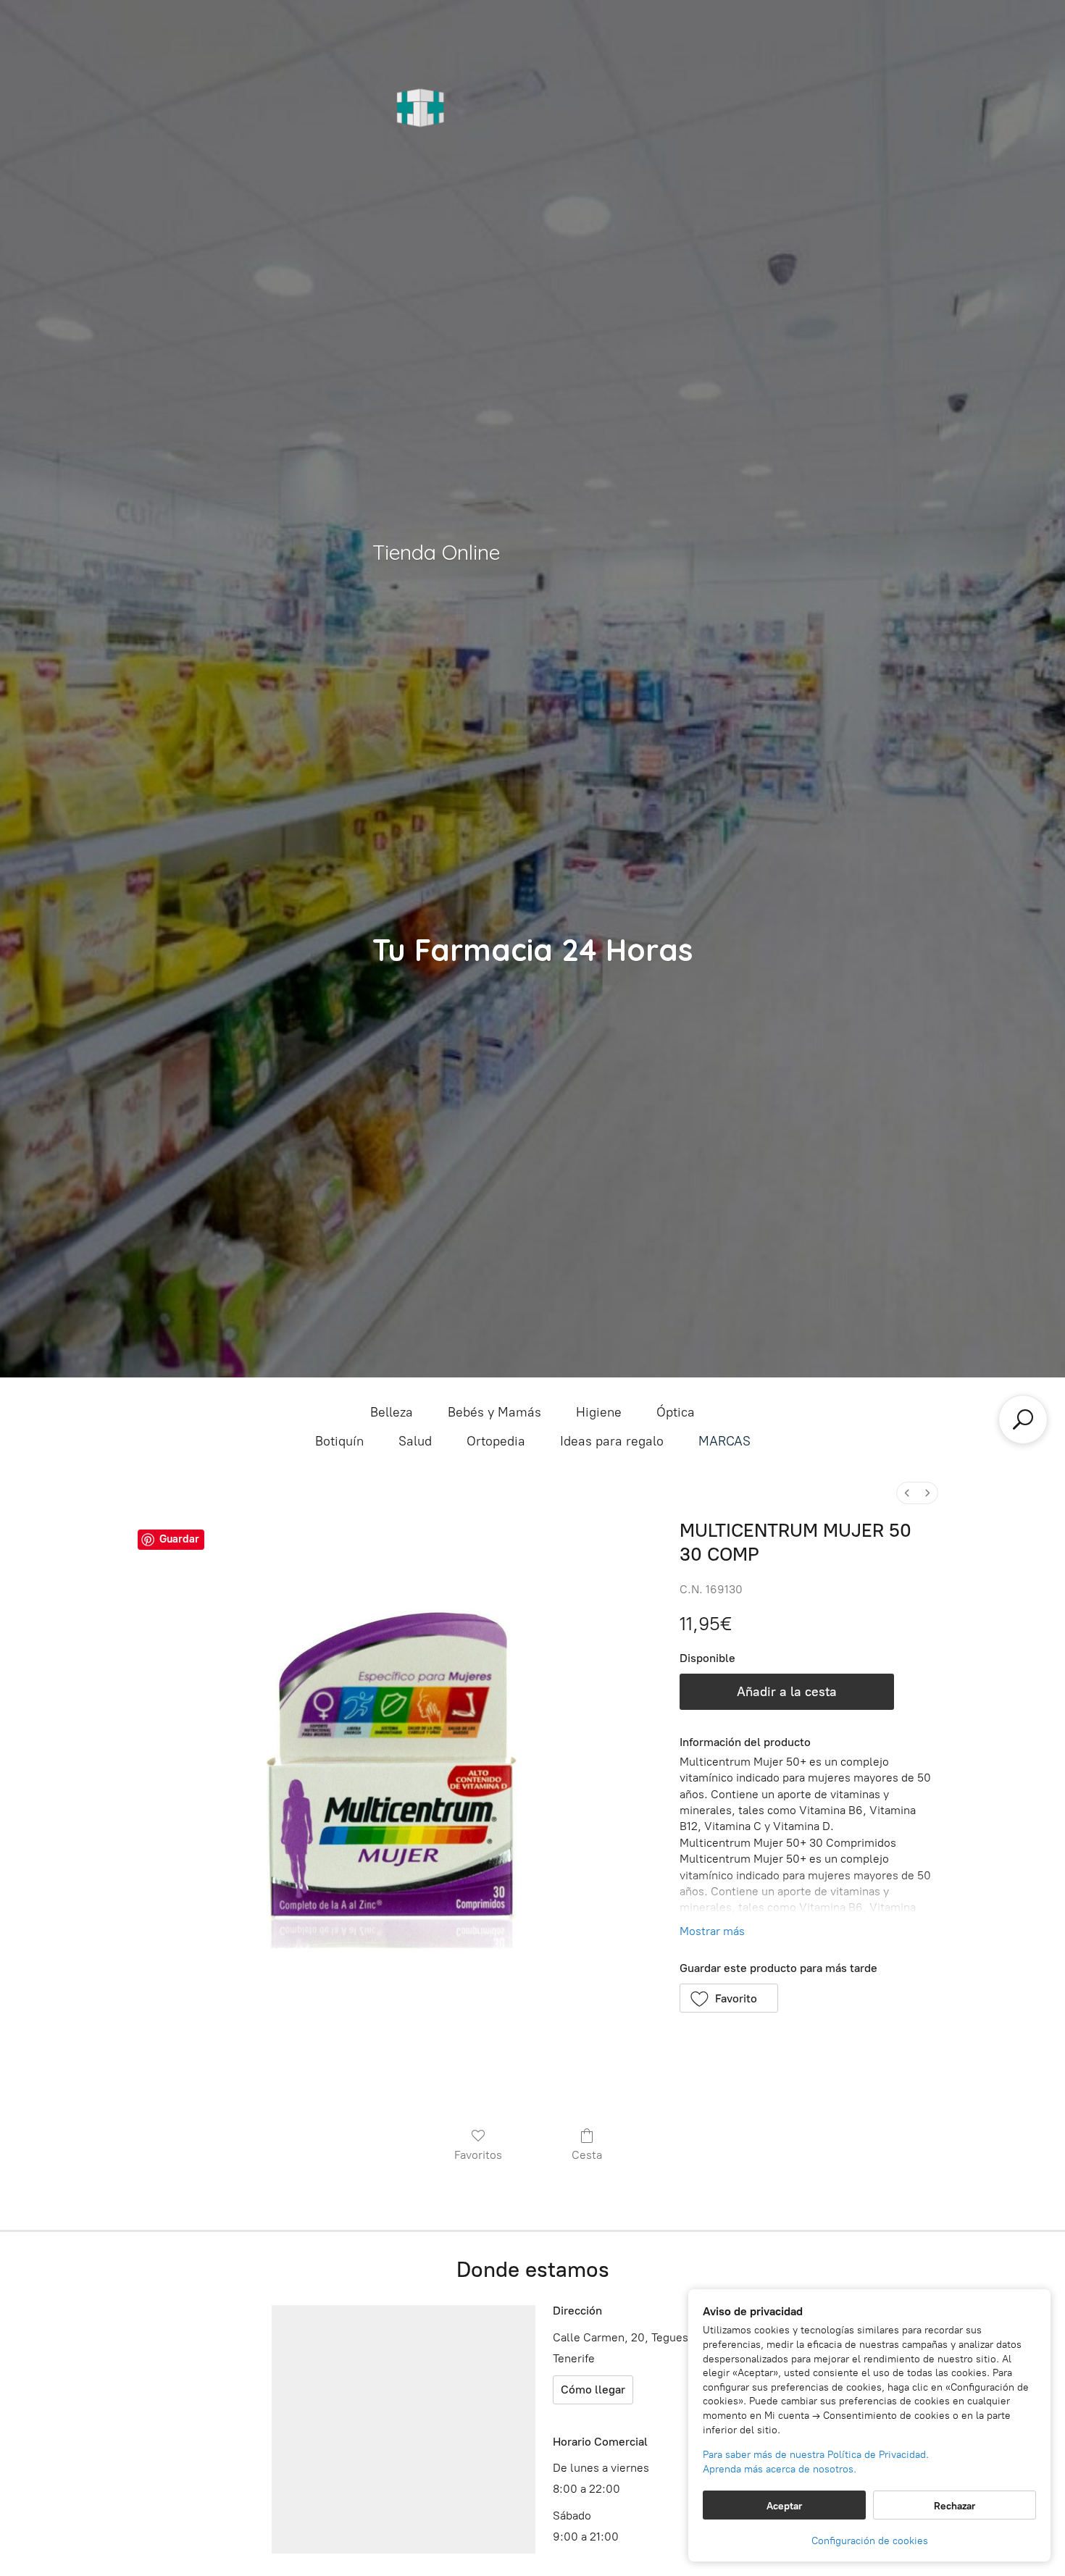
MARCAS (724, 1441)
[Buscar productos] (1023, 1419)
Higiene (599, 1412)
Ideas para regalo (612, 1441)
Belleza (392, 1412)
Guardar (179, 1539)
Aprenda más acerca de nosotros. (780, 2469)
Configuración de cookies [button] (870, 2541)
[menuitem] (907, 1493)
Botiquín (339, 1441)
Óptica (676, 1412)
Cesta (587, 2155)
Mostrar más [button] (712, 1931)
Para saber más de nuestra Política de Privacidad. (816, 2455)
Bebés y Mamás (494, 1412)
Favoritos (478, 2155)
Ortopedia (496, 1441)
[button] (729, 1998)
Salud (415, 1441)
